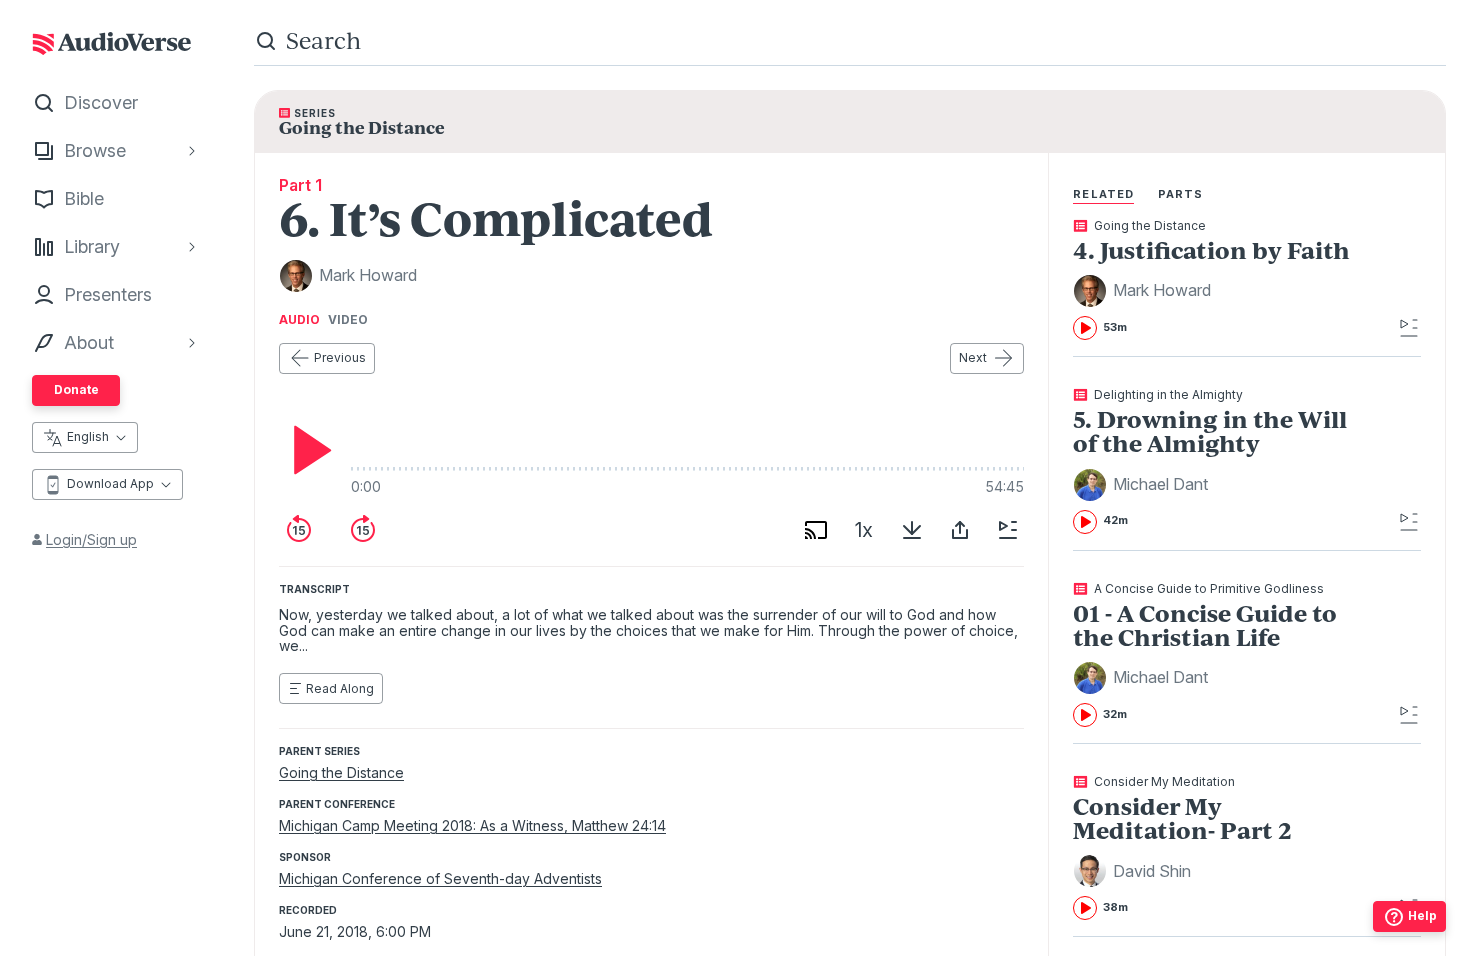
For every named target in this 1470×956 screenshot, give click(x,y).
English (88, 436)
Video (348, 320)
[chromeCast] (816, 530)
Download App (110, 483)
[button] (1145, 291)
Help (1422, 915)
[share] (960, 530)
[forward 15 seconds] (363, 530)
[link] (1215, 280)
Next (973, 357)
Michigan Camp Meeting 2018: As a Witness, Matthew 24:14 (472, 825)
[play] (307, 450)
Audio (299, 320)
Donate (76, 389)
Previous (340, 357)
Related (1103, 194)
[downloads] (912, 530)
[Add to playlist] (1008, 530)
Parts (1181, 194)
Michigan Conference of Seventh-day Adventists (440, 878)
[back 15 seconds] (299, 530)
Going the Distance (341, 772)
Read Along (340, 688)
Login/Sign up (91, 539)
